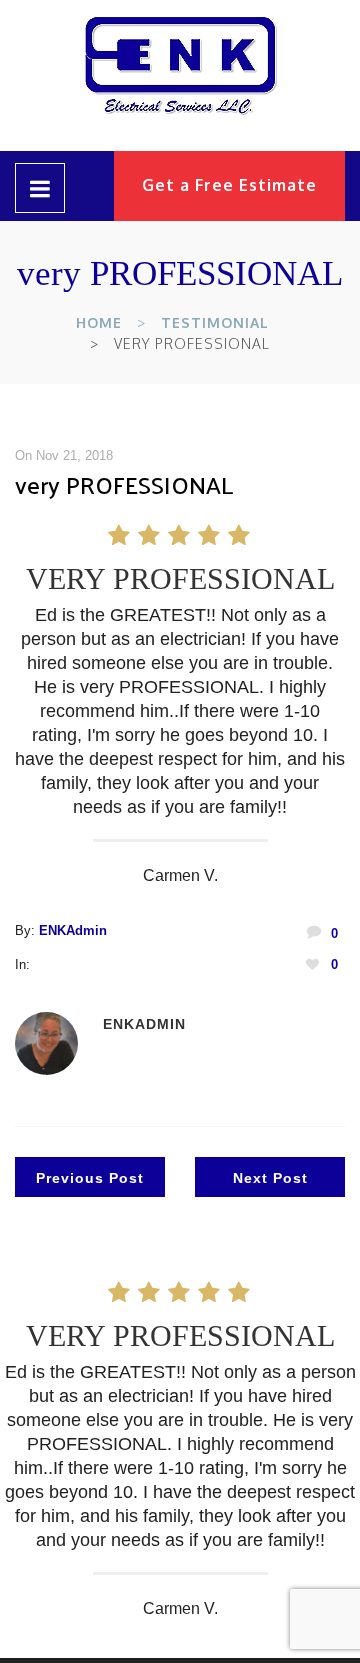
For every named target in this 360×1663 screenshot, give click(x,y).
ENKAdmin (73, 930)
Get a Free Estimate (229, 185)
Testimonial (215, 322)
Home (99, 322)
